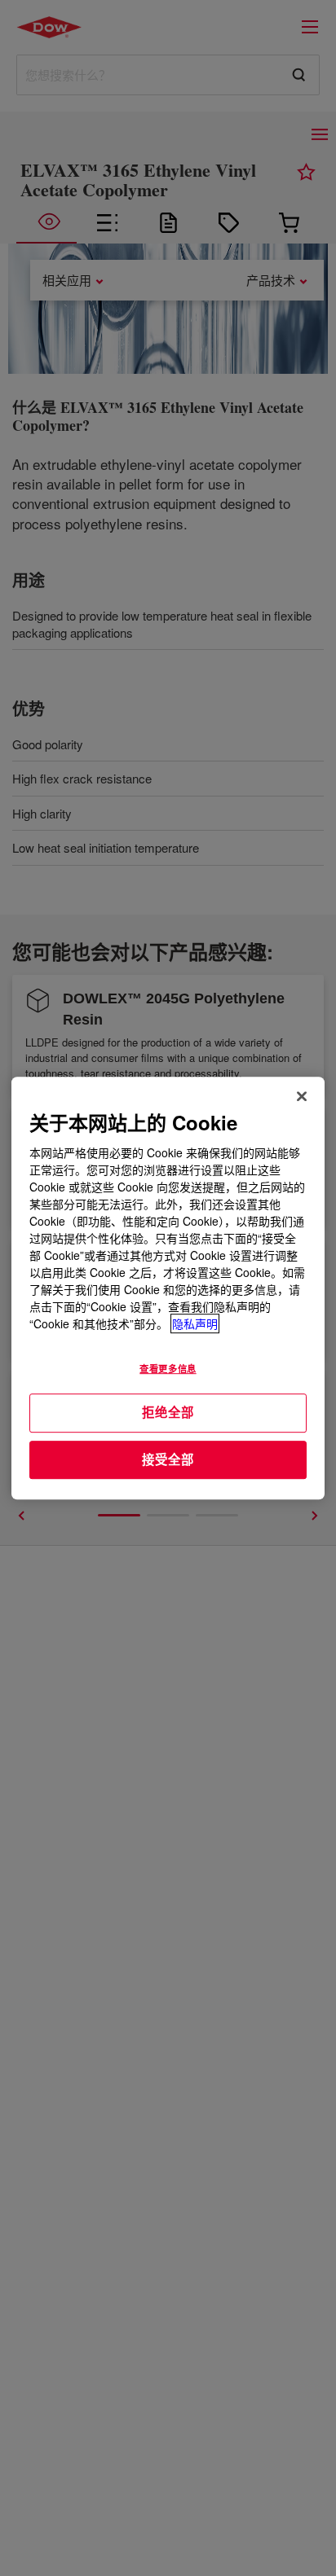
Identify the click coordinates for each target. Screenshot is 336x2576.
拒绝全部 (168, 1412)
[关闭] (302, 1096)
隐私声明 (195, 1323)
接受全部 (168, 1459)
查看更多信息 (168, 1368)
